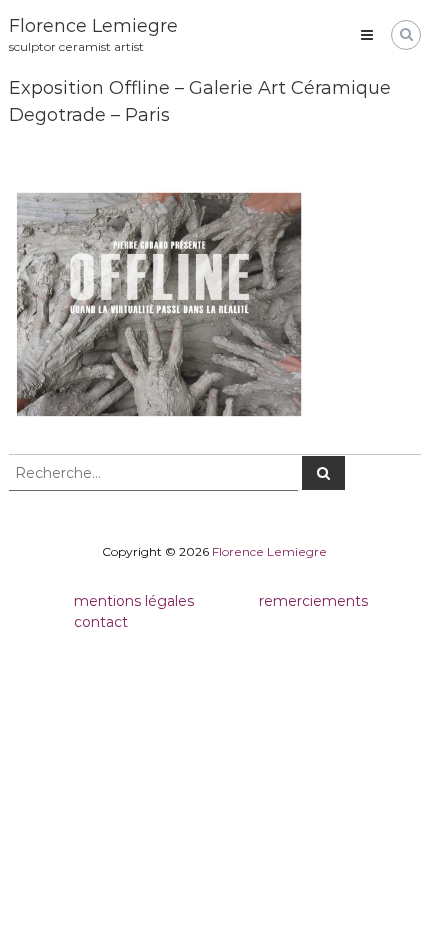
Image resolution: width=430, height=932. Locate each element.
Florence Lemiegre (93, 26)
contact (101, 622)
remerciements (313, 601)
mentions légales (134, 601)
